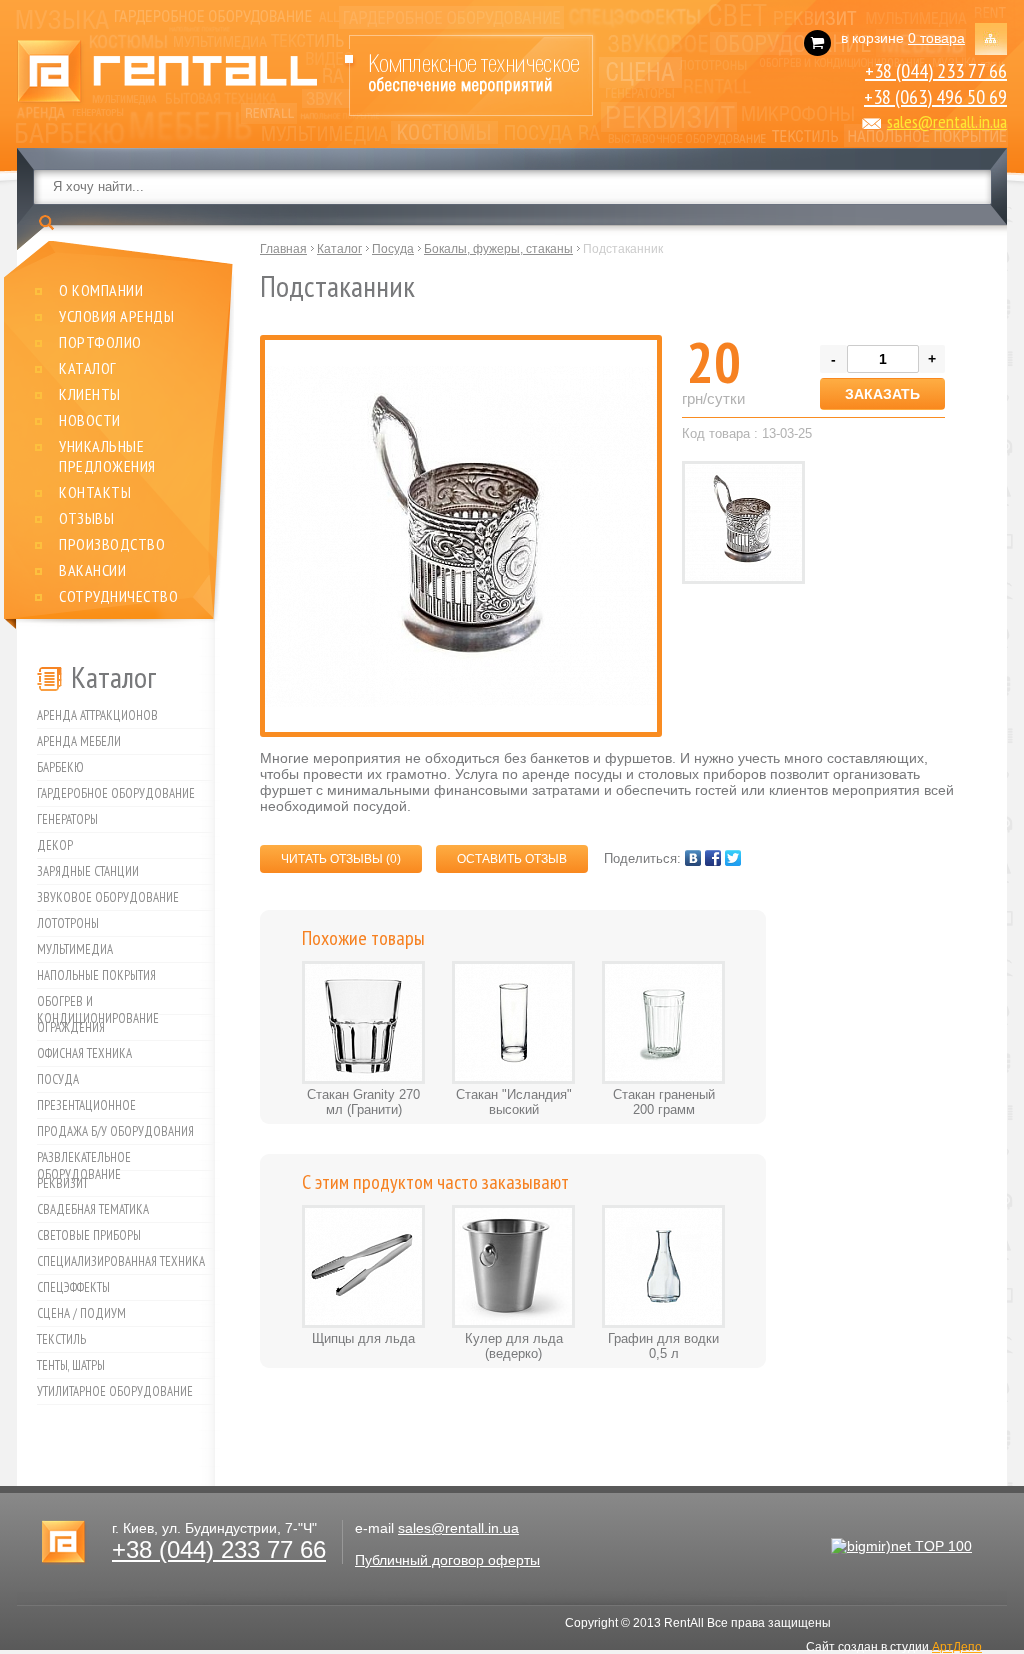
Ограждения (71, 1027)
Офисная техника (84, 1053)
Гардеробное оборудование (116, 793)
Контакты (95, 492)
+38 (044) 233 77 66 (936, 71)
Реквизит (62, 1183)
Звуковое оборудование (108, 897)
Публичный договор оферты (447, 1560)
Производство (112, 544)
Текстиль (61, 1339)
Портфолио (100, 342)
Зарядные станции (88, 871)
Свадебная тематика (93, 1209)
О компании (101, 290)
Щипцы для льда (363, 1338)
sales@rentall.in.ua (947, 121)
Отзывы (86, 518)
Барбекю (60, 767)
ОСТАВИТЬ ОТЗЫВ (512, 859)
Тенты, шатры (71, 1365)
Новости (90, 420)
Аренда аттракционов (97, 715)
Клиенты (90, 394)
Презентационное (86, 1105)
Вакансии (92, 570)
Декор (55, 845)
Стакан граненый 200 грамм (664, 1102)
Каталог (88, 368)
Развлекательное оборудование (84, 1160)
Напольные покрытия (96, 975)
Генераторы (67, 819)
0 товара (936, 38)
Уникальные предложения (107, 456)
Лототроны (68, 923)
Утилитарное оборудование (115, 1391)
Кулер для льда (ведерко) (514, 1346)
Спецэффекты (73, 1287)
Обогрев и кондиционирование (98, 1004)
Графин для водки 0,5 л (663, 1346)
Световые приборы (89, 1235)
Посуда (58, 1079)
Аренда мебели (79, 741)
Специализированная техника (121, 1261)
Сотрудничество (118, 596)
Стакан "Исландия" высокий (514, 1102)
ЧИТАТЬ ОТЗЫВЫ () (341, 859)
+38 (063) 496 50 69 (935, 97)
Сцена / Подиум (81, 1313)
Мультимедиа (75, 949)
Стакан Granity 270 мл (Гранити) (363, 1102)
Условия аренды (116, 316)
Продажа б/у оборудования (115, 1131)
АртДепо (957, 1647)
